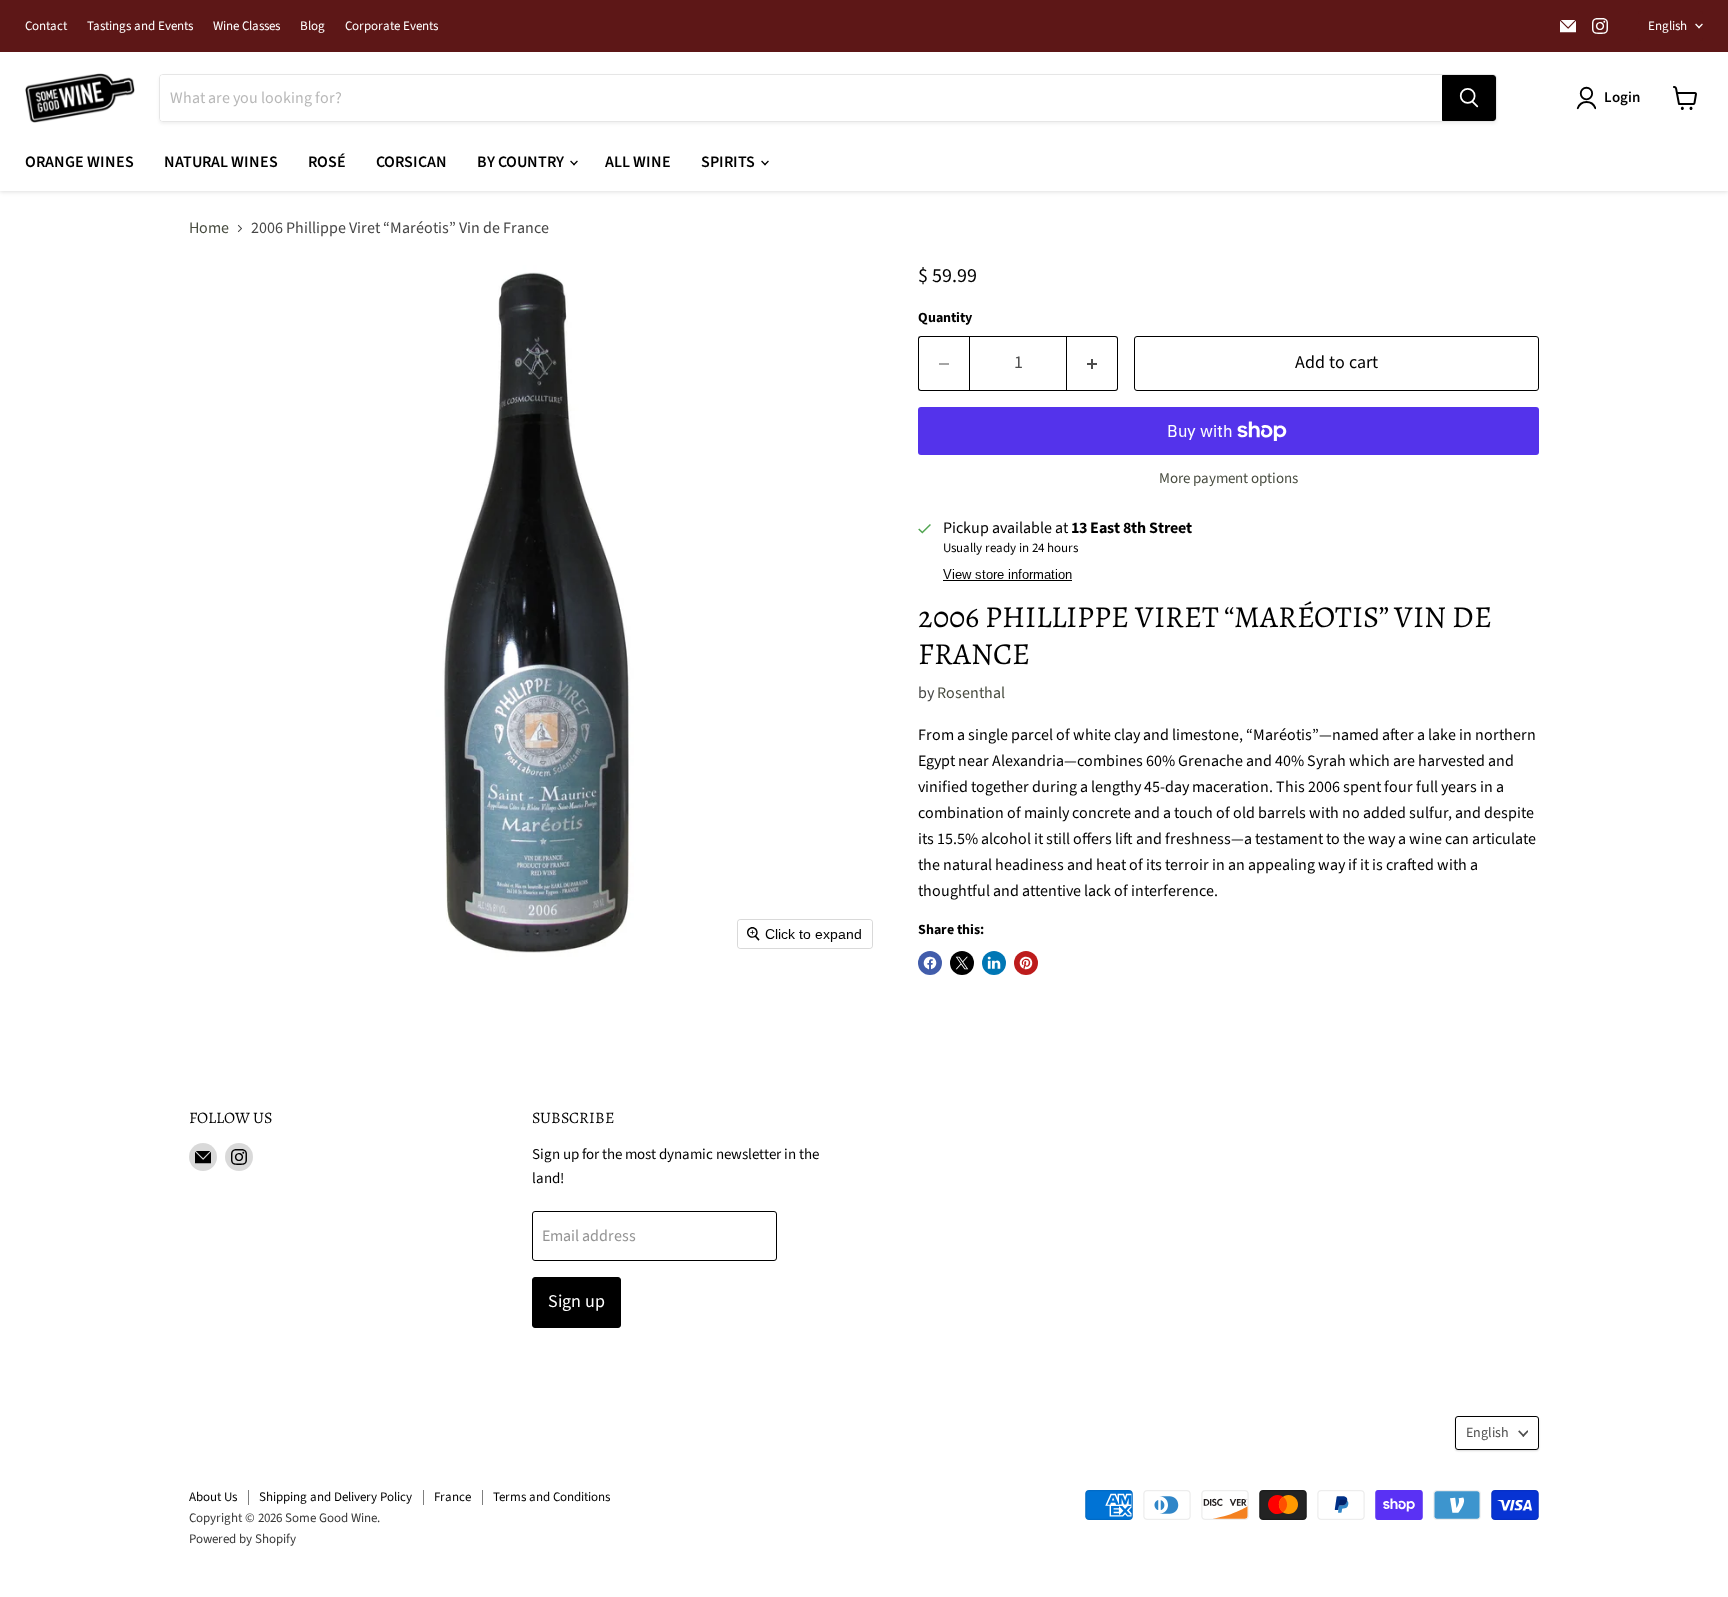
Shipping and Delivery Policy (335, 1497)
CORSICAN (411, 162)
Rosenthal (971, 693)
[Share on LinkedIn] (994, 963)
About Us (213, 1497)
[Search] (1469, 98)
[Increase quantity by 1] (1092, 363)
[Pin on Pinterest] (1026, 963)
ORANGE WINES (79, 162)
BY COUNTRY (522, 162)
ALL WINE (638, 162)
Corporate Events (391, 26)
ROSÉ (327, 162)
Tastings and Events (140, 26)
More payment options (1228, 478)
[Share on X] (962, 963)
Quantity (945, 318)
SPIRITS (729, 162)
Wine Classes (246, 26)
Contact (46, 26)
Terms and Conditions (551, 1497)
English (1667, 26)
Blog (312, 26)
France (452, 1497)
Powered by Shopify (242, 1539)
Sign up (576, 1301)
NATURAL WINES (221, 162)
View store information (1007, 575)
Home (209, 228)
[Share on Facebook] (930, 963)
